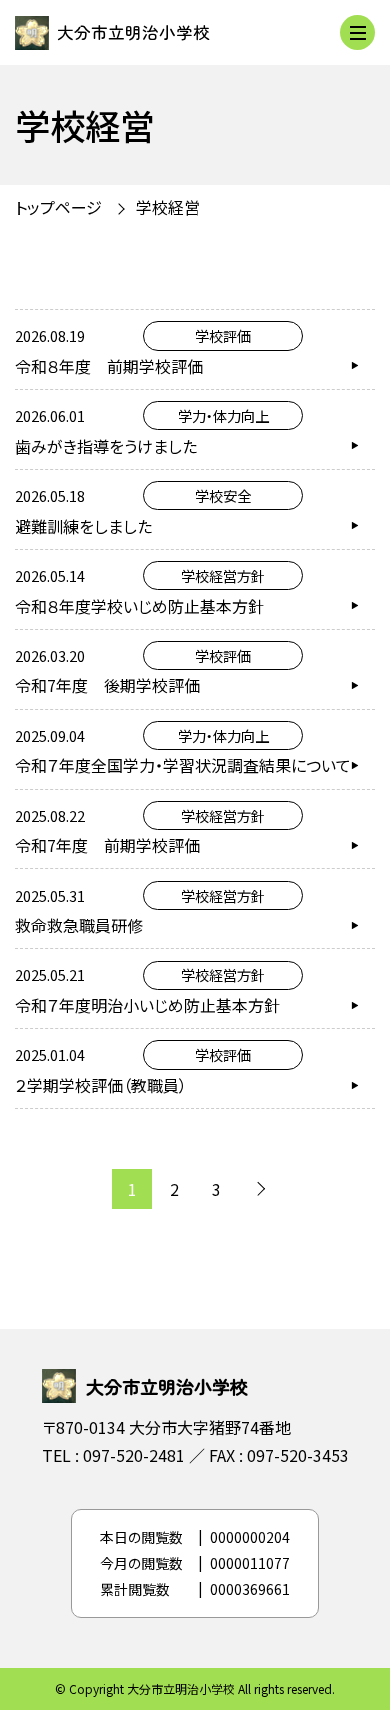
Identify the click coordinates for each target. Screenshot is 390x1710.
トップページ (58, 207)
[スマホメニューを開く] (357, 32)
